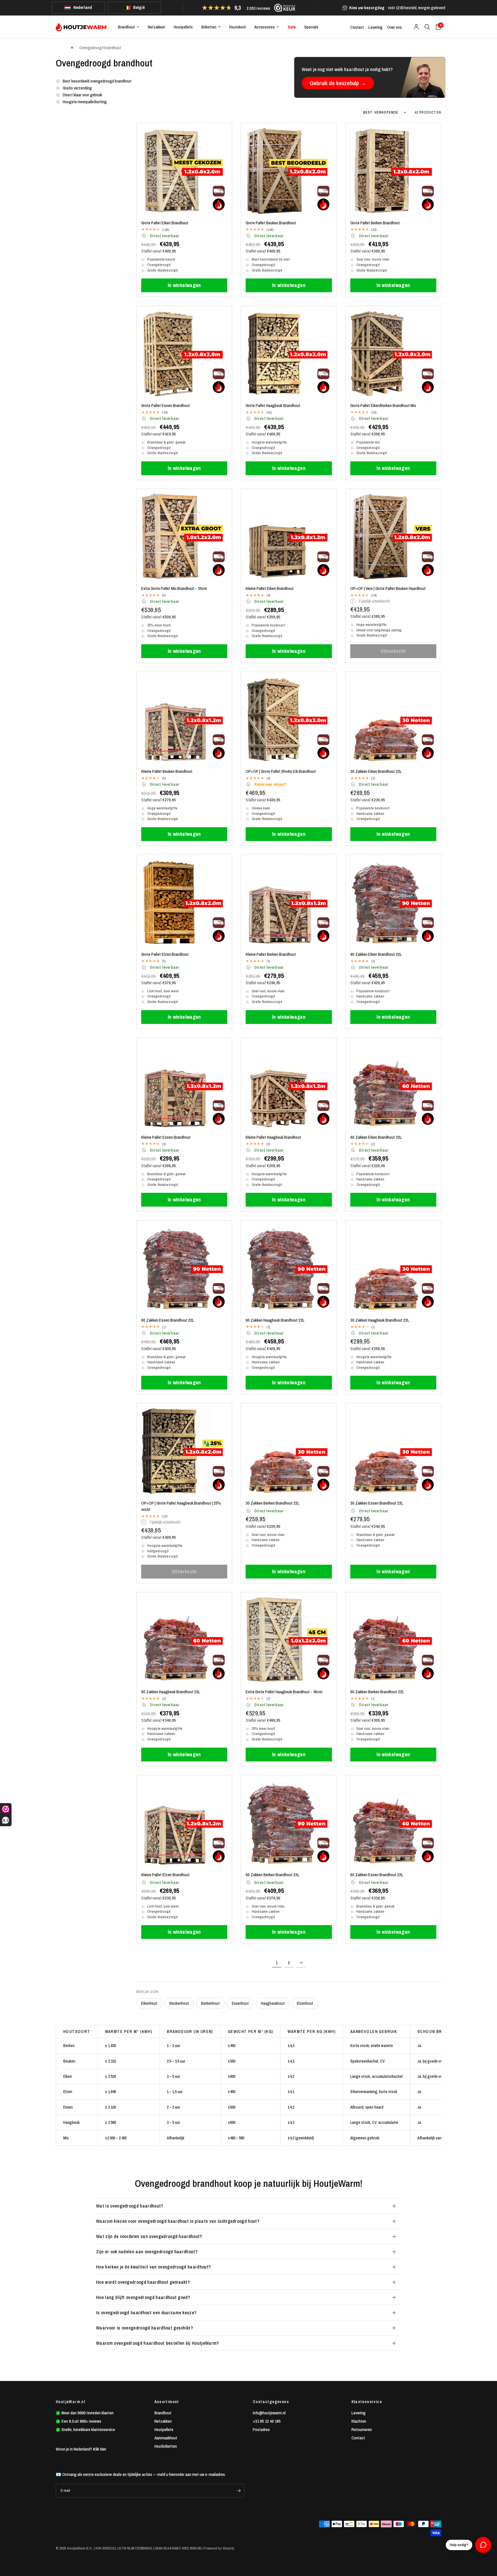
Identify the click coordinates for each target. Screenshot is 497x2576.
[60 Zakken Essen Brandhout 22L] (393, 1823)
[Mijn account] (416, 27)
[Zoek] (427, 27)
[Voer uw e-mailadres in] (238, 2491)
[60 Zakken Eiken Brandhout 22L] (393, 1085)
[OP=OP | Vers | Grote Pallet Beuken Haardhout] (393, 537)
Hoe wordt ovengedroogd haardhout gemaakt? (143, 2282)
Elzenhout (305, 2003)
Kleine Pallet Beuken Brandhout (167, 771)
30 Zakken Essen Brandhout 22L (377, 1503)
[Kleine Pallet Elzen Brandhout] (184, 1823)
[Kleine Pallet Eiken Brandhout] (289, 537)
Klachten (359, 2421)
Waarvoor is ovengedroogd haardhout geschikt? (145, 2328)
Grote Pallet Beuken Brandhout (271, 223)
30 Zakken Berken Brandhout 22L (273, 1503)
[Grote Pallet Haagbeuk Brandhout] (289, 354)
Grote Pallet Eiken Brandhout (165, 223)
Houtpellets (183, 27)
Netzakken (156, 27)
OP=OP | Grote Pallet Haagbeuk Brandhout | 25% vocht (181, 1506)
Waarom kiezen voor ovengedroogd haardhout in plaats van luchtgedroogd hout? (178, 2221)
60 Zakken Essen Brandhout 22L (377, 1875)
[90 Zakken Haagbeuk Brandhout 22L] (289, 1268)
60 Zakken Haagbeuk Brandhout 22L (171, 1692)
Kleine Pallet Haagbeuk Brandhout (273, 1137)
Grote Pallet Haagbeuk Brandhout (273, 405)
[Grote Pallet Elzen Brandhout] (184, 902)
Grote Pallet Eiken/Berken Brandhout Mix (383, 405)
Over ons (394, 27)
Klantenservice (367, 2402)
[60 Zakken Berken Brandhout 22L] (393, 1640)
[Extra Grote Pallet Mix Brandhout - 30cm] (184, 537)
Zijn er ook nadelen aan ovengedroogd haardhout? (147, 2252)
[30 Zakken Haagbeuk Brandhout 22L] (393, 1268)
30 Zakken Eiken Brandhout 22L (376, 771)
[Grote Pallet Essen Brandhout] (184, 354)
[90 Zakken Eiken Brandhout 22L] (393, 902)
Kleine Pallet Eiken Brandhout (270, 588)
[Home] (72, 48)
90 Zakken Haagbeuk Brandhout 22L (275, 1320)
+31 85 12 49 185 (267, 2421)
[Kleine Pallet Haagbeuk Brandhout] (289, 1085)
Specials (311, 27)
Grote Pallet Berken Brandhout (375, 223)
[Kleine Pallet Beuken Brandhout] (184, 720)
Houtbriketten (166, 2446)
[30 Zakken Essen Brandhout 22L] (393, 1451)
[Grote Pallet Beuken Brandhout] (289, 171)
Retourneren (362, 2429)
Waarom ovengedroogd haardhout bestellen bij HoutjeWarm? (158, 2343)
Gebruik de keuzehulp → (338, 83)
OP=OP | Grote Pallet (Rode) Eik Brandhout (281, 771)
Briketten (209, 27)
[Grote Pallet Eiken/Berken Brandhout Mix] (393, 354)
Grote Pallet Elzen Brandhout (165, 954)
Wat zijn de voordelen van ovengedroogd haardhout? (149, 2236)
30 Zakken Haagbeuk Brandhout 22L (380, 1320)
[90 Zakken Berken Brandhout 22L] (289, 1823)
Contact (357, 27)
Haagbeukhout (273, 2003)
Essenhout (240, 2003)
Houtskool (237, 27)
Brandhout (126, 27)
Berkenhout (210, 2003)
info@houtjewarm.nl (269, 2413)
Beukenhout (179, 2003)
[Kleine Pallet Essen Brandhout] (184, 1085)
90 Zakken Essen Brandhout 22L (168, 1320)
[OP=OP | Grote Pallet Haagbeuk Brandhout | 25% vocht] (184, 1451)
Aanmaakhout (166, 2438)
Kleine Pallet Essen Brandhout (166, 1137)
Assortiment (167, 2402)
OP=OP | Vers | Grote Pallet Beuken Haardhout (388, 588)
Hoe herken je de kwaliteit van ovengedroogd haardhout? (153, 2267)
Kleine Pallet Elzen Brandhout (165, 1875)
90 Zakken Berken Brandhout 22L (273, 1875)
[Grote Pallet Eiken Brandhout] (184, 171)
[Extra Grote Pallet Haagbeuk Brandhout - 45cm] (289, 1640)
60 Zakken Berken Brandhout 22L (377, 1692)
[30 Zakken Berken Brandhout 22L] (289, 1451)
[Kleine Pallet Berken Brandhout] (289, 902)
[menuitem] (129, 27)
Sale (292, 27)
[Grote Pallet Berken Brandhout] (393, 171)
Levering (375, 27)
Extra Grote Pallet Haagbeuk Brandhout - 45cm (284, 1692)
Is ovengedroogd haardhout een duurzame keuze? (146, 2313)
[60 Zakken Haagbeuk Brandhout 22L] (184, 1640)
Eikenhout (149, 2003)
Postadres (261, 2429)
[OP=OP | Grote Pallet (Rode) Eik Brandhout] (289, 720)
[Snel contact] (483, 2545)
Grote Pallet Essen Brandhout (166, 405)
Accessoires (264, 27)
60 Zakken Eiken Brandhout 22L (376, 1137)
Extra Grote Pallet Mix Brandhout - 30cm (174, 588)
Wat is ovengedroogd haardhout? (130, 2206)
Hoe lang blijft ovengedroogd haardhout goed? (143, 2297)
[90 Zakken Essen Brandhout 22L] (184, 1268)
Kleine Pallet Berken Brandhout (271, 954)
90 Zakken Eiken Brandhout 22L (376, 954)
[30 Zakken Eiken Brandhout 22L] (393, 720)
